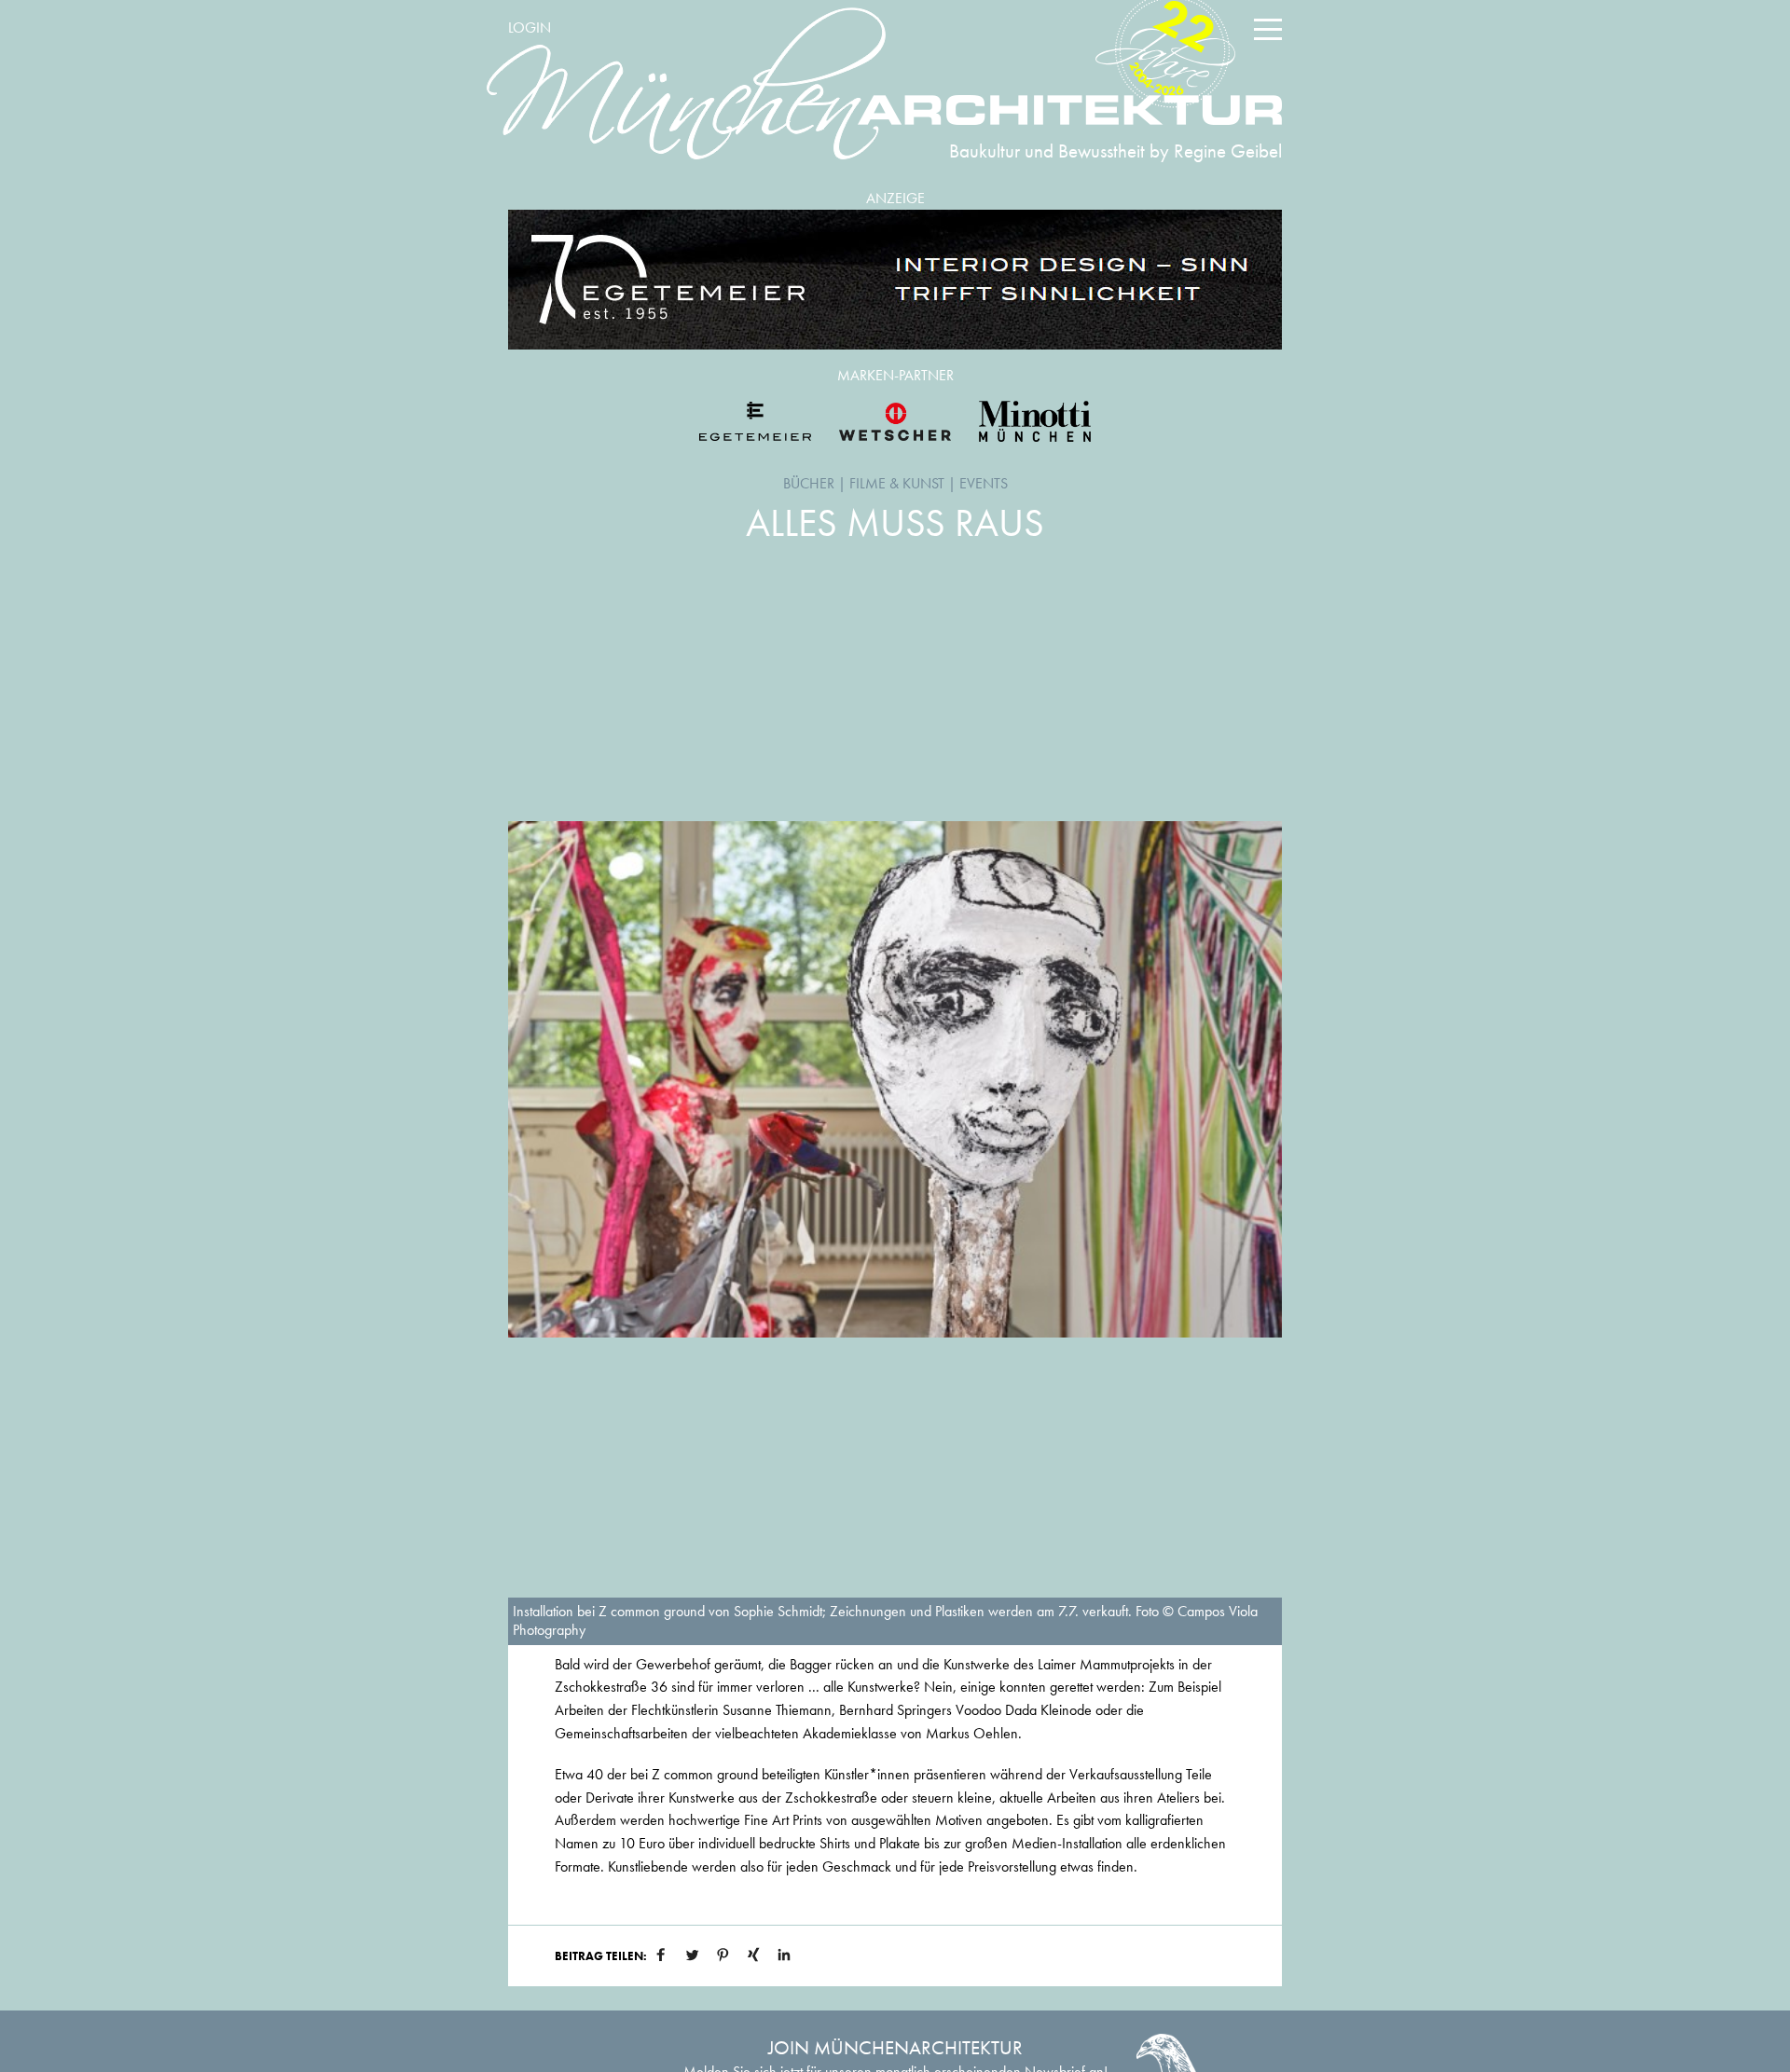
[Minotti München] (1035, 421)
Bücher (809, 483)
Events (984, 483)
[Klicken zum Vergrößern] (895, 1079)
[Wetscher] (895, 421)
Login (530, 27)
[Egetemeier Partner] (755, 421)
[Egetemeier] (895, 280)
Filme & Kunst (897, 483)
